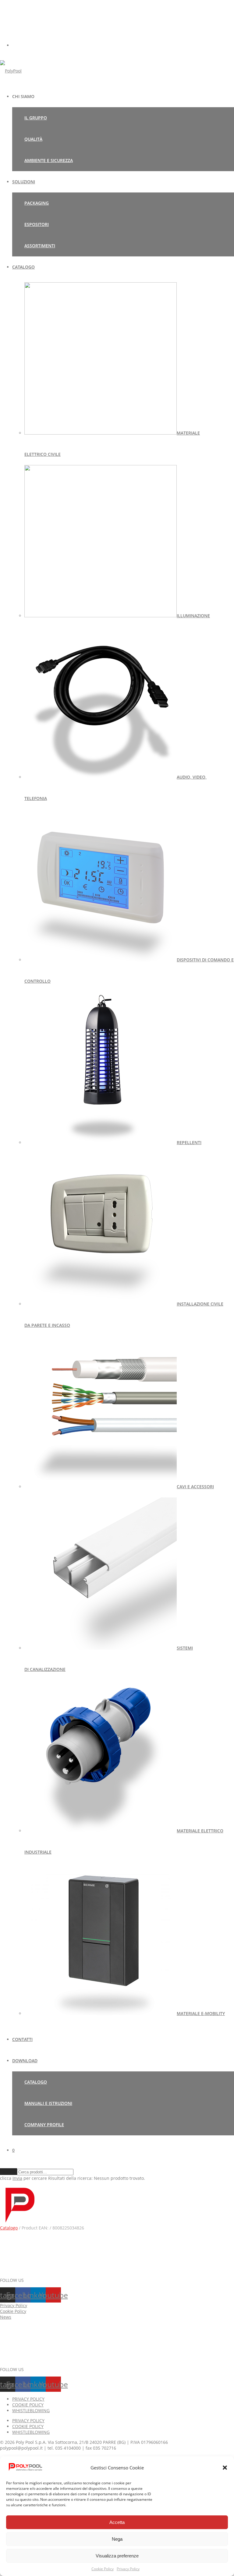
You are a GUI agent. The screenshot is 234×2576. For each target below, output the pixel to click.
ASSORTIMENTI (40, 246)
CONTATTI (22, 2039)
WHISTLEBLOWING (31, 2410)
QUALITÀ (33, 139)
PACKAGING (37, 203)
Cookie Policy (103, 2569)
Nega (117, 2539)
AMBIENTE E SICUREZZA (49, 160)
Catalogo (9, 2228)
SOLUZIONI (24, 182)
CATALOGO (23, 267)
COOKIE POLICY (28, 2405)
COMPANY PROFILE (44, 2125)
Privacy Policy (128, 2569)
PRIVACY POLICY (28, 2399)
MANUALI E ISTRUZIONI (48, 2103)
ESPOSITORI (37, 224)
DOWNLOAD (25, 2061)
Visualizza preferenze (117, 2556)
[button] (225, 2468)
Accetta (117, 2522)
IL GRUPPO (36, 118)
